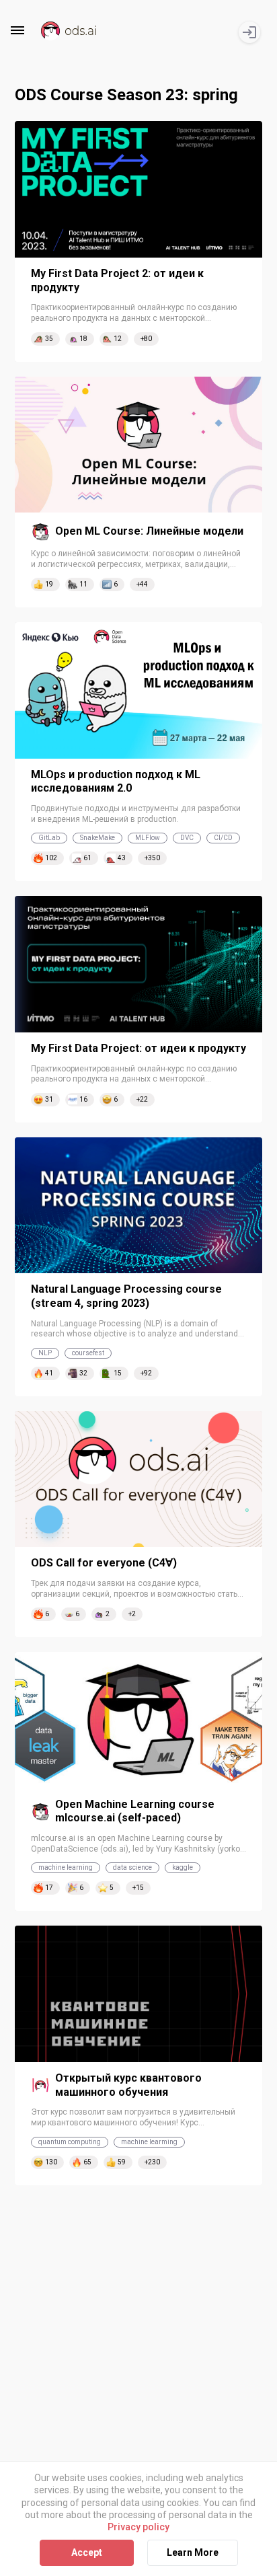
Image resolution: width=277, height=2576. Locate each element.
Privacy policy (138, 2527)
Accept (87, 2552)
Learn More (193, 2552)
